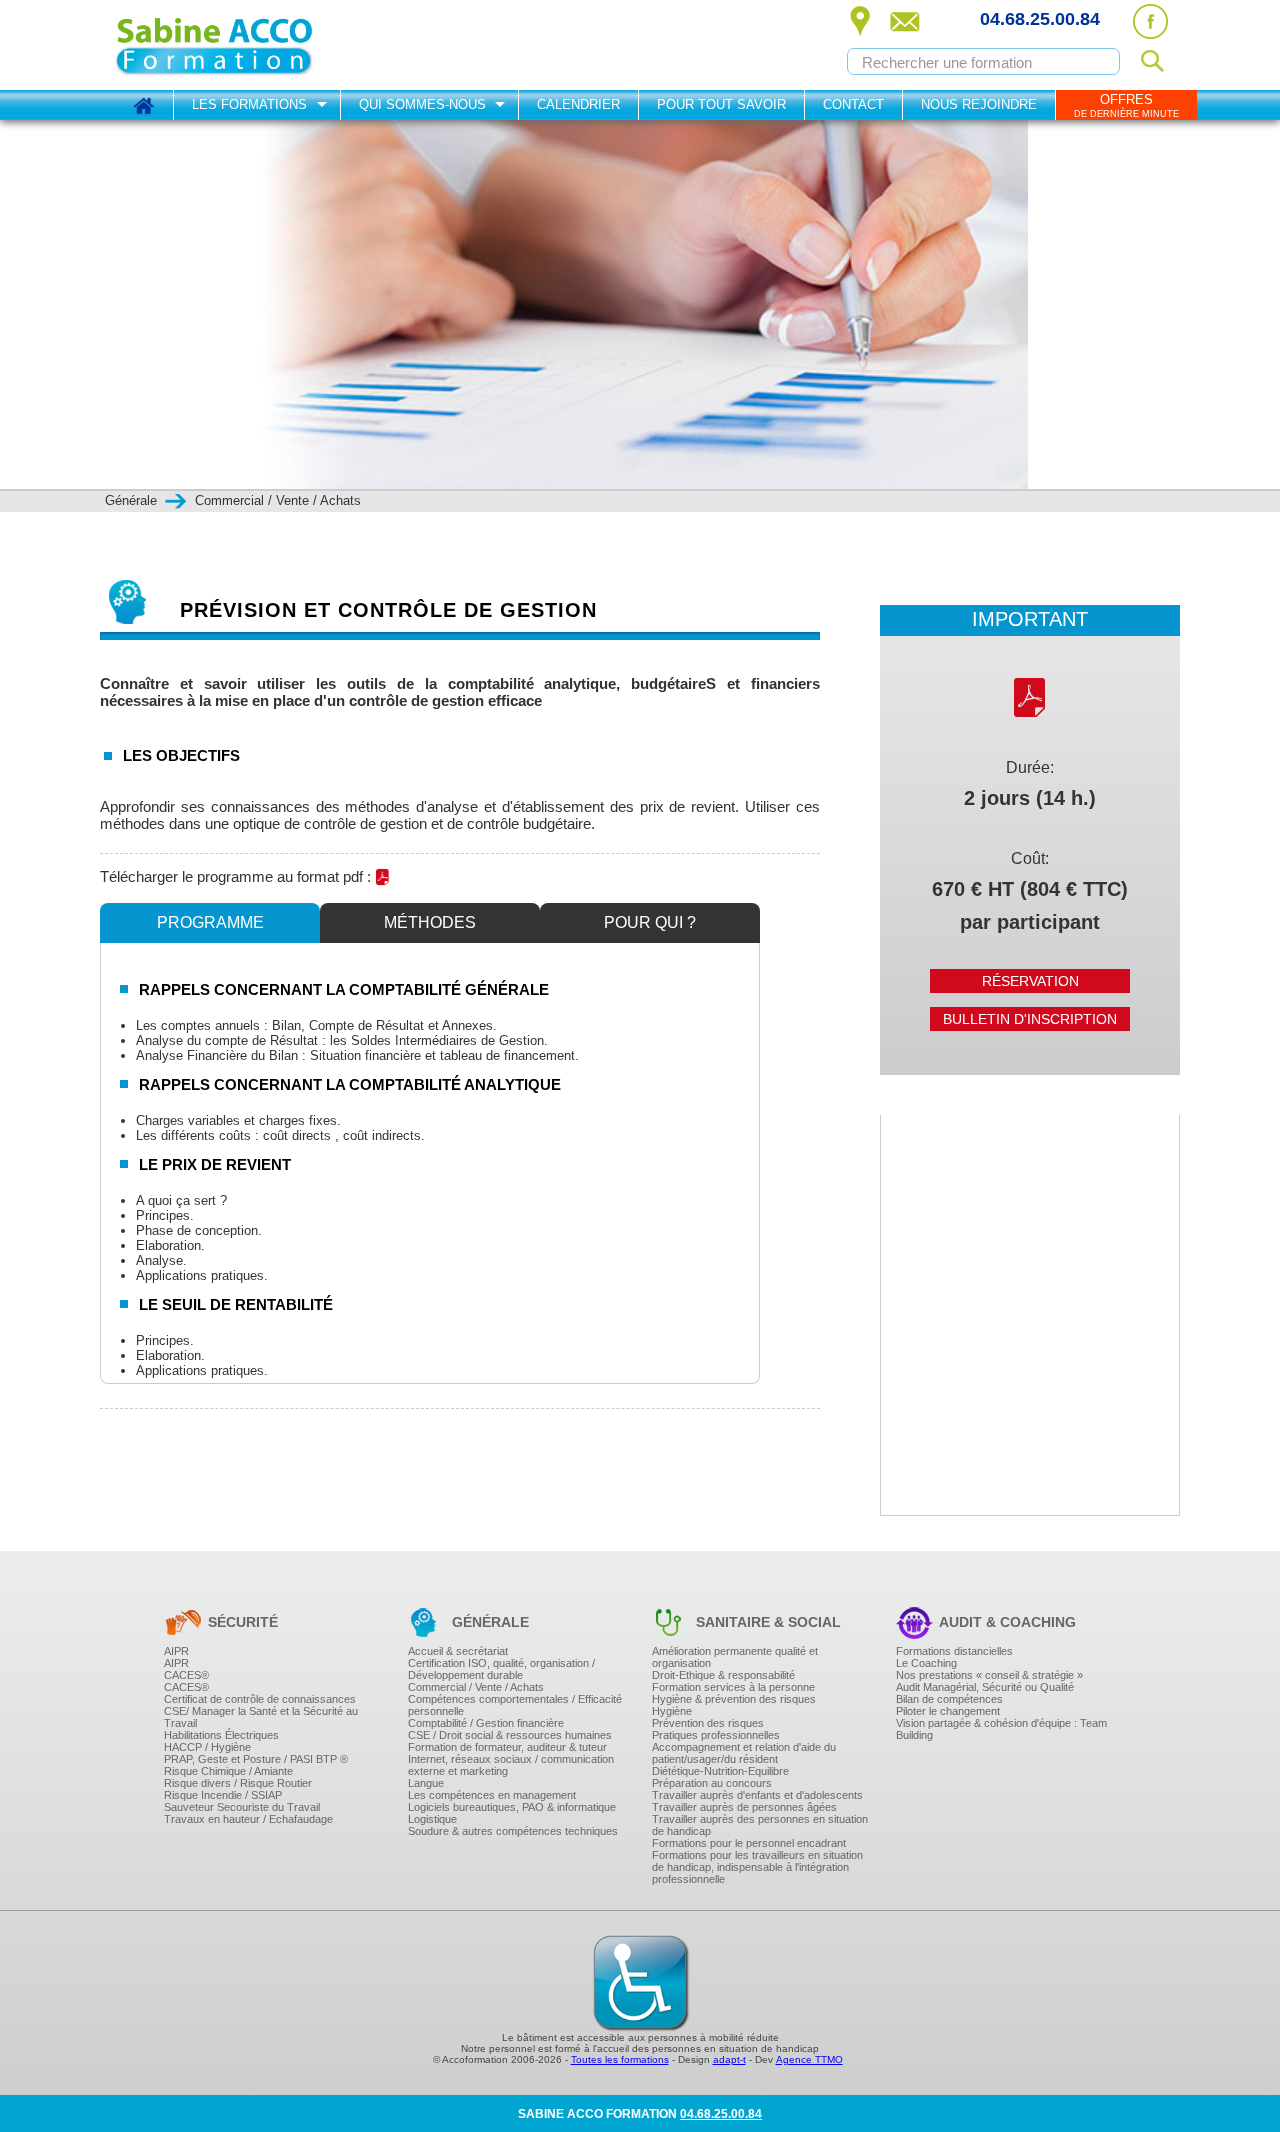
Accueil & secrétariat (458, 1651)
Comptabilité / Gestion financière (486, 1723)
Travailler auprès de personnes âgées (744, 1807)
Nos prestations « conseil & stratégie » (989, 1675)
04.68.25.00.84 (1040, 19)
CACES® (186, 1675)
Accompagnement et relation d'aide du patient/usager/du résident (744, 1753)
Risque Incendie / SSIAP (223, 1795)
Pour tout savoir (721, 104)
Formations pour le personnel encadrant (749, 1843)
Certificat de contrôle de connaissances (260, 1699)
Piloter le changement (948, 1711)
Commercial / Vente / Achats (476, 1687)
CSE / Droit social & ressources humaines (510, 1735)
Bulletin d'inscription (1030, 1019)
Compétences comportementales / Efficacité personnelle (515, 1705)
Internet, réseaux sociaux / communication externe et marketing (511, 1765)
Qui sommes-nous (422, 104)
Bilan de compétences (949, 1699)
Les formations (249, 104)
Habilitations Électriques (221, 1735)
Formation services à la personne (733, 1687)
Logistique (432, 1819)
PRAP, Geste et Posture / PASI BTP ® (256, 1759)
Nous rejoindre (979, 104)
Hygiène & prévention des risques (734, 1699)
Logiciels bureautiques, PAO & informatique (512, 1807)
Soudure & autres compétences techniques (513, 1831)
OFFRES (1126, 105)
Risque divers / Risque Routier (238, 1783)
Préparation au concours (712, 1783)
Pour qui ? (650, 922)
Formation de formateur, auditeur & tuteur (507, 1747)
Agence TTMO (809, 2059)
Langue (426, 1783)
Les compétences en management (492, 1795)
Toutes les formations (620, 2059)
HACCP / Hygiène (207, 1747)
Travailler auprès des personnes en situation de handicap (760, 1825)
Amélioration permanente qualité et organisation (735, 1657)
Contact (853, 104)
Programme (210, 922)
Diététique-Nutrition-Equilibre (720, 1771)
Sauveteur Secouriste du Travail (242, 1807)
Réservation (1030, 981)
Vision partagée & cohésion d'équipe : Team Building (1001, 1729)
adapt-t (729, 2059)
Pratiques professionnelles (716, 1735)
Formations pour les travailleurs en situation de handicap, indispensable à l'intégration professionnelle (757, 1867)
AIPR (176, 1651)
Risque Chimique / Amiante (228, 1771)
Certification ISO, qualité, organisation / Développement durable (501, 1669)
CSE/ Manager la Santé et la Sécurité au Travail (261, 1717)
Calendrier (578, 104)
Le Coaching (926, 1663)
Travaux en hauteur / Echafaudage (248, 1819)
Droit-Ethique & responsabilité (723, 1675)
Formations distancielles (954, 1651)
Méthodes (430, 922)
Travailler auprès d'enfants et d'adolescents (757, 1795)
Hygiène (672, 1711)
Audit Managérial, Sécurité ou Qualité (985, 1687)
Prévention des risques (708, 1723)
